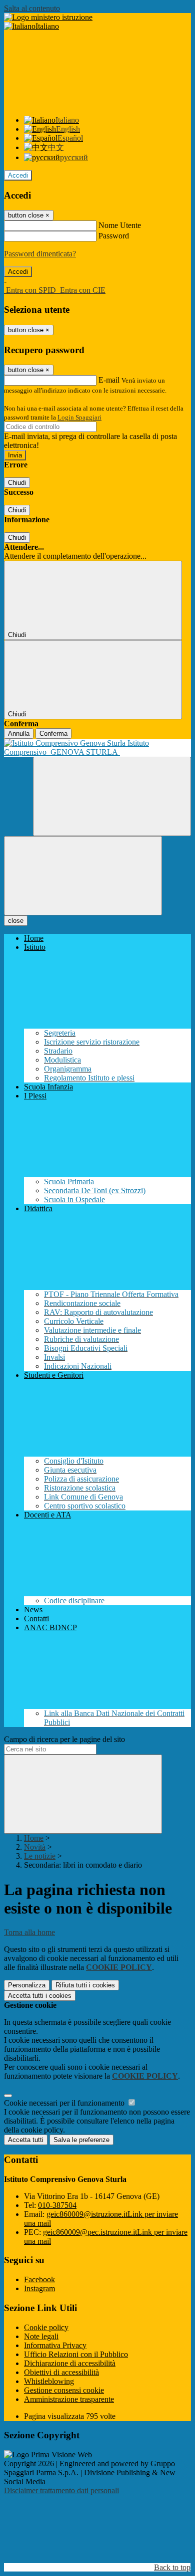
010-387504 (57, 2205)
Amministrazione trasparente (69, 2399)
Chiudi (17, 483)
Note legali (41, 2336)
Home (34, 1838)
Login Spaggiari (79, 417)
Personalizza (27, 1985)
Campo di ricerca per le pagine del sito (64, 1739)
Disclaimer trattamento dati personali (61, 2490)
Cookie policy (46, 2327)
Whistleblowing (49, 2381)
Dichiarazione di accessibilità (70, 2363)
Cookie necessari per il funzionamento (65, 2103)
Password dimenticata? (40, 254)
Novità (35, 1847)
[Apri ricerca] (112, 796)
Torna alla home (29, 1932)
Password (114, 236)
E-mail (109, 380)
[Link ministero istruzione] (48, 17)
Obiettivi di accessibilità (61, 2372)
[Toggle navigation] (83, 876)
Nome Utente (120, 225)
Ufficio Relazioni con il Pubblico (76, 2354)
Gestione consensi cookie (64, 2390)
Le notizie (40, 1856)
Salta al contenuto (32, 8)
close (16, 921)
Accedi (18, 175)
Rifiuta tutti (85, 1985)
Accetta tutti (40, 1996)
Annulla (19, 734)
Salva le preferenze (81, 2140)
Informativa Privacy (55, 2345)
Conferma (53, 734)
